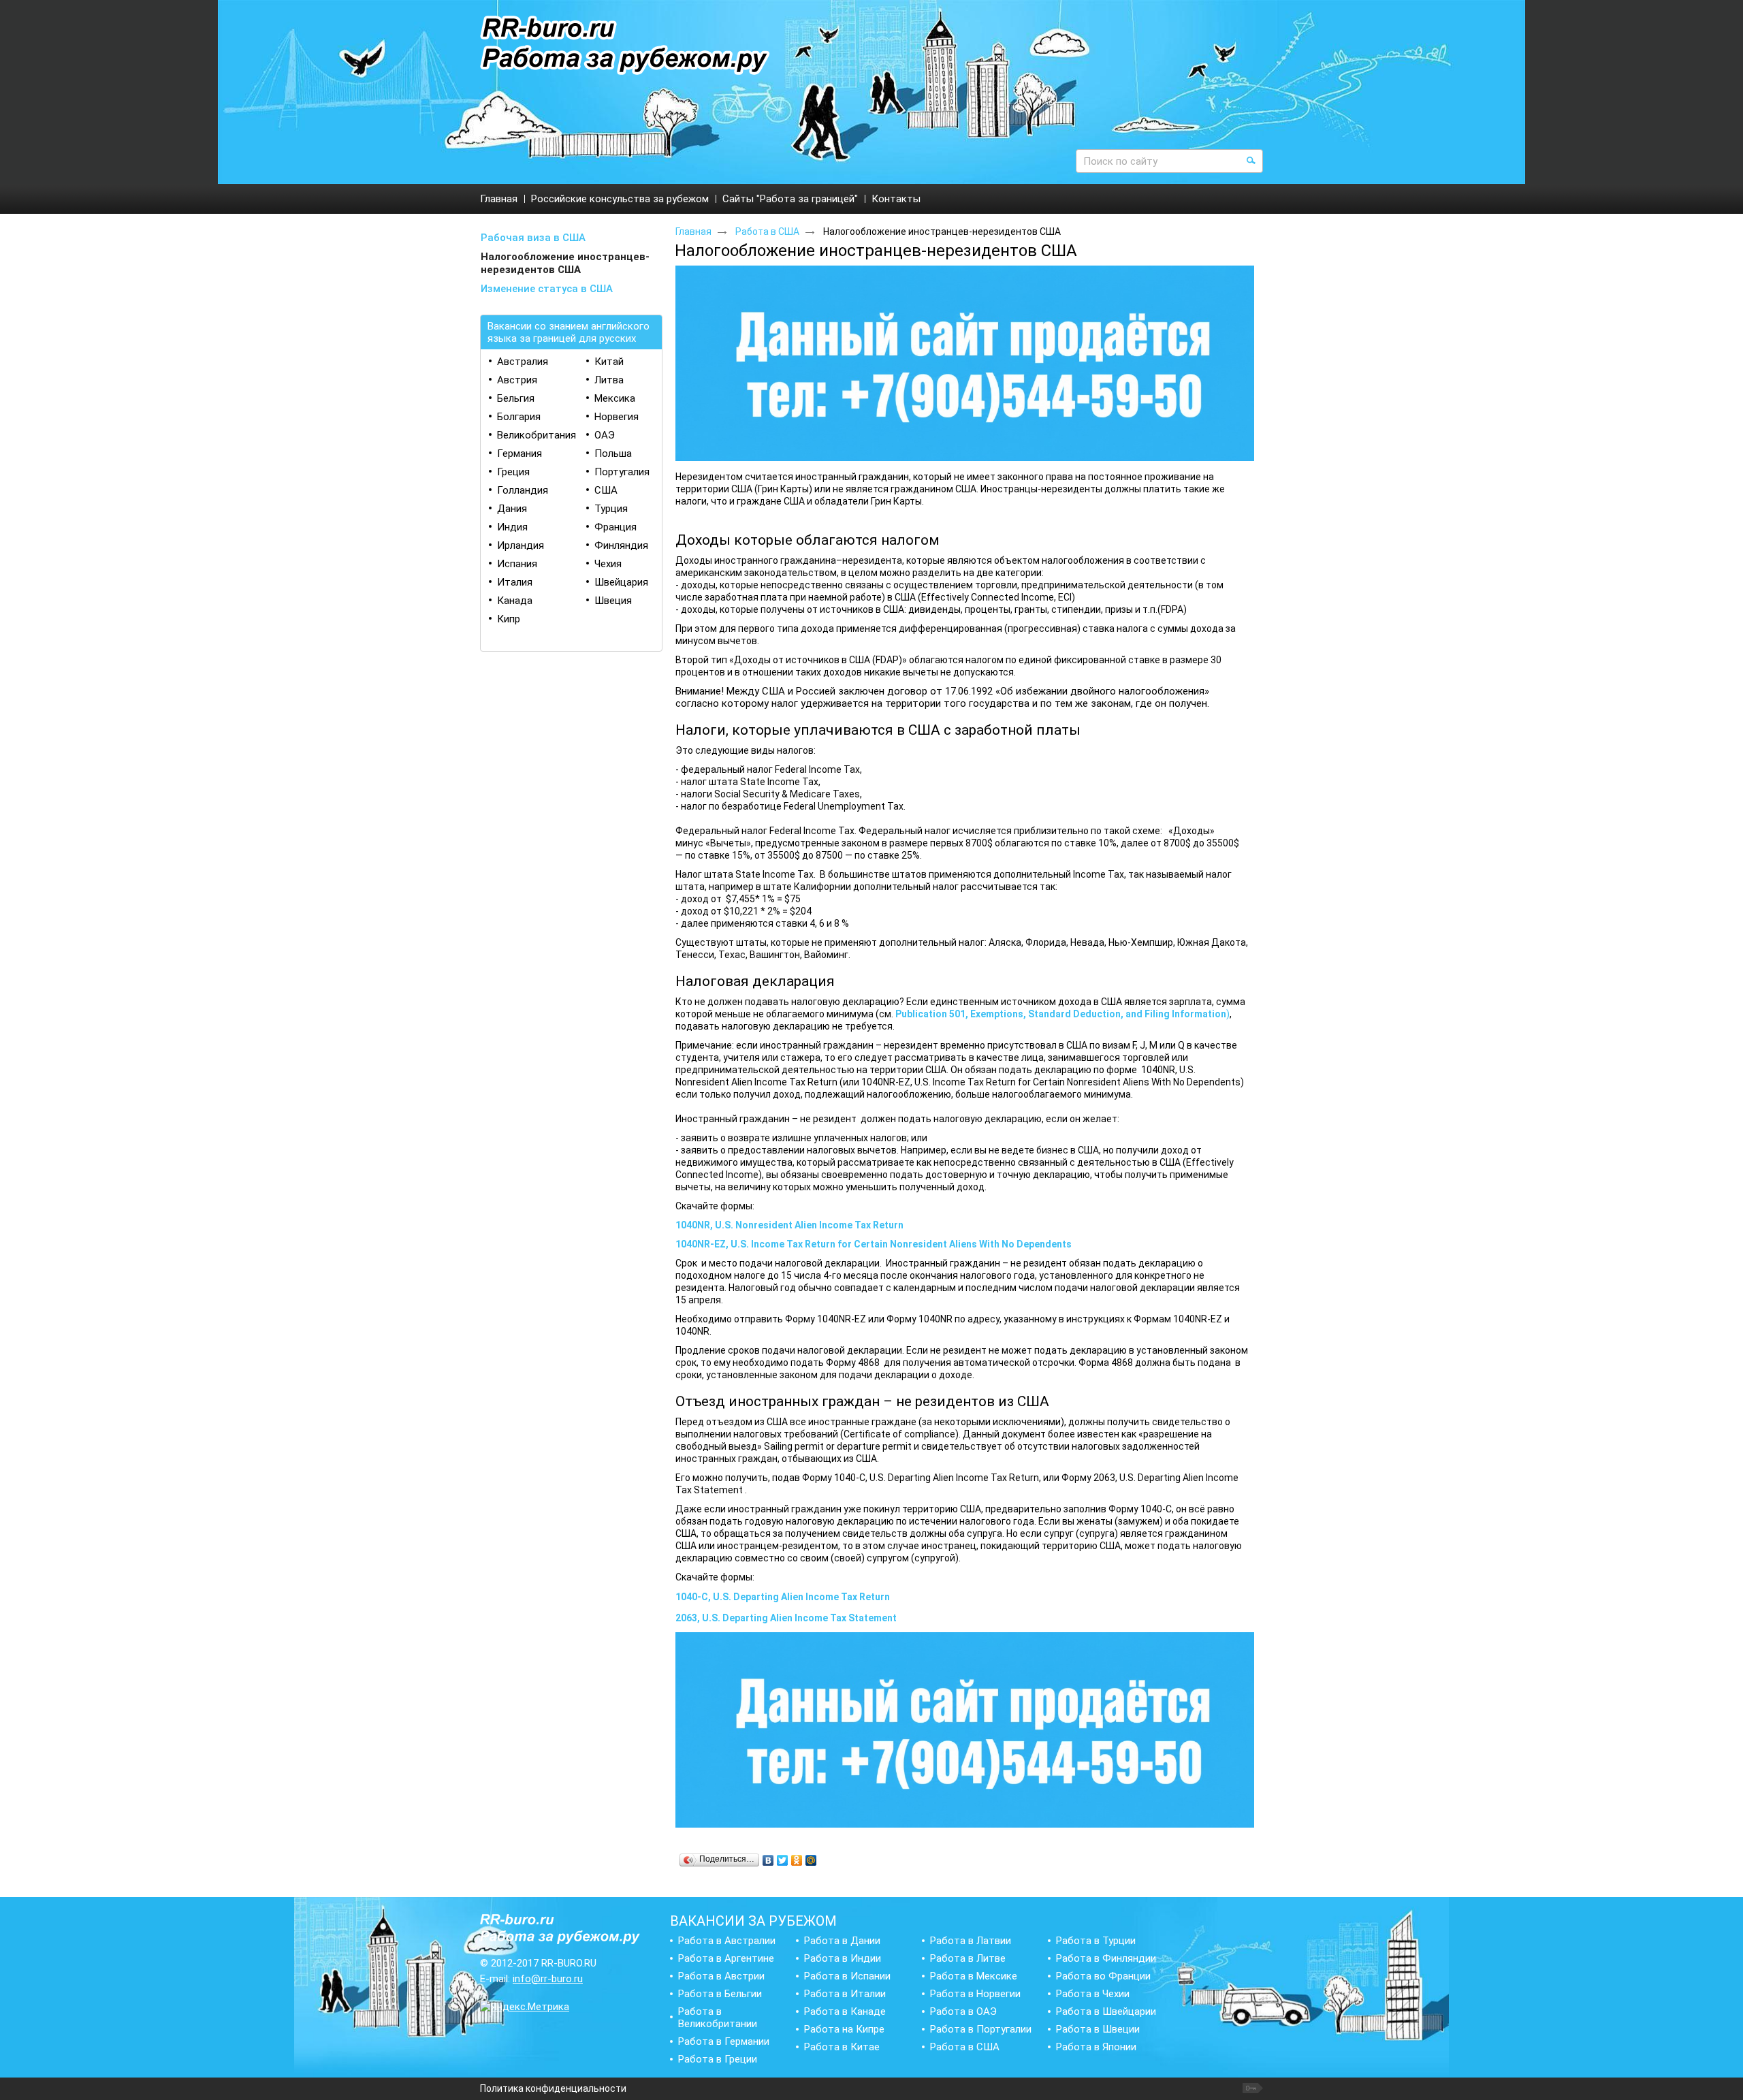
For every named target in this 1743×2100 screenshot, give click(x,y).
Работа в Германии (724, 2041)
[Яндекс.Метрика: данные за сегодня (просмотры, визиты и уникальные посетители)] (525, 2007)
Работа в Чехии (1093, 1994)
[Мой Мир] (811, 1860)
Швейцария (621, 582)
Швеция (613, 601)
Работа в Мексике (974, 1976)
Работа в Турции (1096, 1941)
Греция (513, 472)
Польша (613, 454)
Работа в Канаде (845, 2011)
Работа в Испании (847, 1976)
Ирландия (521, 545)
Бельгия (516, 398)
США (606, 490)
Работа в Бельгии (720, 1994)
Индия (512, 527)
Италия (515, 582)
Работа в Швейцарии (1106, 2011)
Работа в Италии (845, 1994)
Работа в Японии (1096, 2047)
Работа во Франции (1103, 1976)
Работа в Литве (968, 1958)
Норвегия (617, 417)
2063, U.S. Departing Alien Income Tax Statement (786, 1618)
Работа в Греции (718, 2059)
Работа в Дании (842, 1941)
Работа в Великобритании (718, 2018)
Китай (609, 362)
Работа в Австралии (727, 1941)
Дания (512, 509)
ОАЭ (605, 435)
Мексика (615, 398)
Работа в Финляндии (1106, 1958)
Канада (515, 601)
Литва (609, 380)
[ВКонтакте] (768, 1860)
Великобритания (537, 435)
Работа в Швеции (1098, 2029)
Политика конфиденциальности (553, 2088)
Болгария (519, 417)
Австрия (517, 380)
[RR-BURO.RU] (625, 46)
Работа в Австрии (721, 1976)
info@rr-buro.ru (548, 1979)
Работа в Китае (842, 2047)
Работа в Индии (843, 1958)
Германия (519, 454)
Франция (615, 527)
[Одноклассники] (797, 1860)
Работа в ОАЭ (963, 2011)
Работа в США (767, 232)
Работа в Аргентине (726, 1958)
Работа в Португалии (981, 2029)
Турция (611, 509)
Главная (693, 232)
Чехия (608, 564)
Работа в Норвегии (975, 1994)
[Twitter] (783, 1860)
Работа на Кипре (844, 2029)
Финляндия (621, 545)
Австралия (523, 362)
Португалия (622, 472)
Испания (517, 564)
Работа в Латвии (971, 1941)
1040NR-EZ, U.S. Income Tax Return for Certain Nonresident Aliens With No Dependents (874, 1244)
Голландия (523, 490)
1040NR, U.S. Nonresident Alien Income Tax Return (789, 1225)
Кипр (509, 619)
